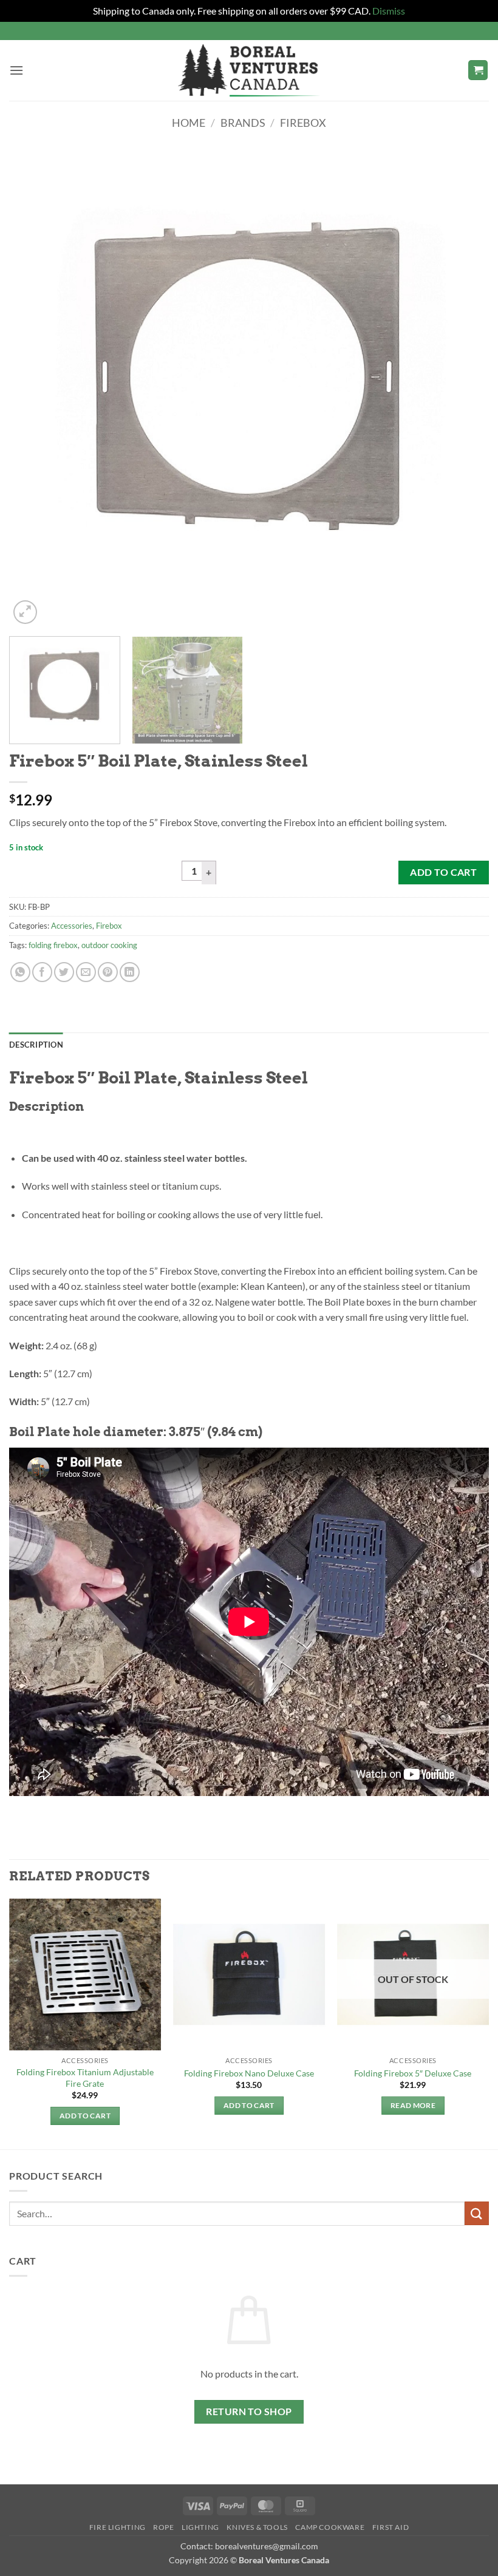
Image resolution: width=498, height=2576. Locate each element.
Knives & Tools (257, 2527)
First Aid (391, 2527)
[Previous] (34, 387)
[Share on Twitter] (64, 972)
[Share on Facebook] (42, 972)
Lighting (200, 2527)
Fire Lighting (118, 2527)
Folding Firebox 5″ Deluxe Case (413, 2073)
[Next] (464, 387)
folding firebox (53, 945)
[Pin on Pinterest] (108, 972)
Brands (243, 123)
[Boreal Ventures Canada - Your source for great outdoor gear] (249, 70)
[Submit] (477, 2213)
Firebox (303, 123)
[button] (16, 70)
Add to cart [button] (85, 2116)
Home (189, 123)
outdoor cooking (109, 945)
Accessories (72, 926)
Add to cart (443, 872)
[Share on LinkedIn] (130, 972)
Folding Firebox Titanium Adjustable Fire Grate (85, 2078)
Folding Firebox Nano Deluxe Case (249, 2073)
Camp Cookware (330, 2527)
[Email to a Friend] (86, 972)
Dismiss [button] (389, 11)
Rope (163, 2527)
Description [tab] (36, 1045)
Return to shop (249, 2412)
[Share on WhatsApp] (20, 972)
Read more (413, 2105)
